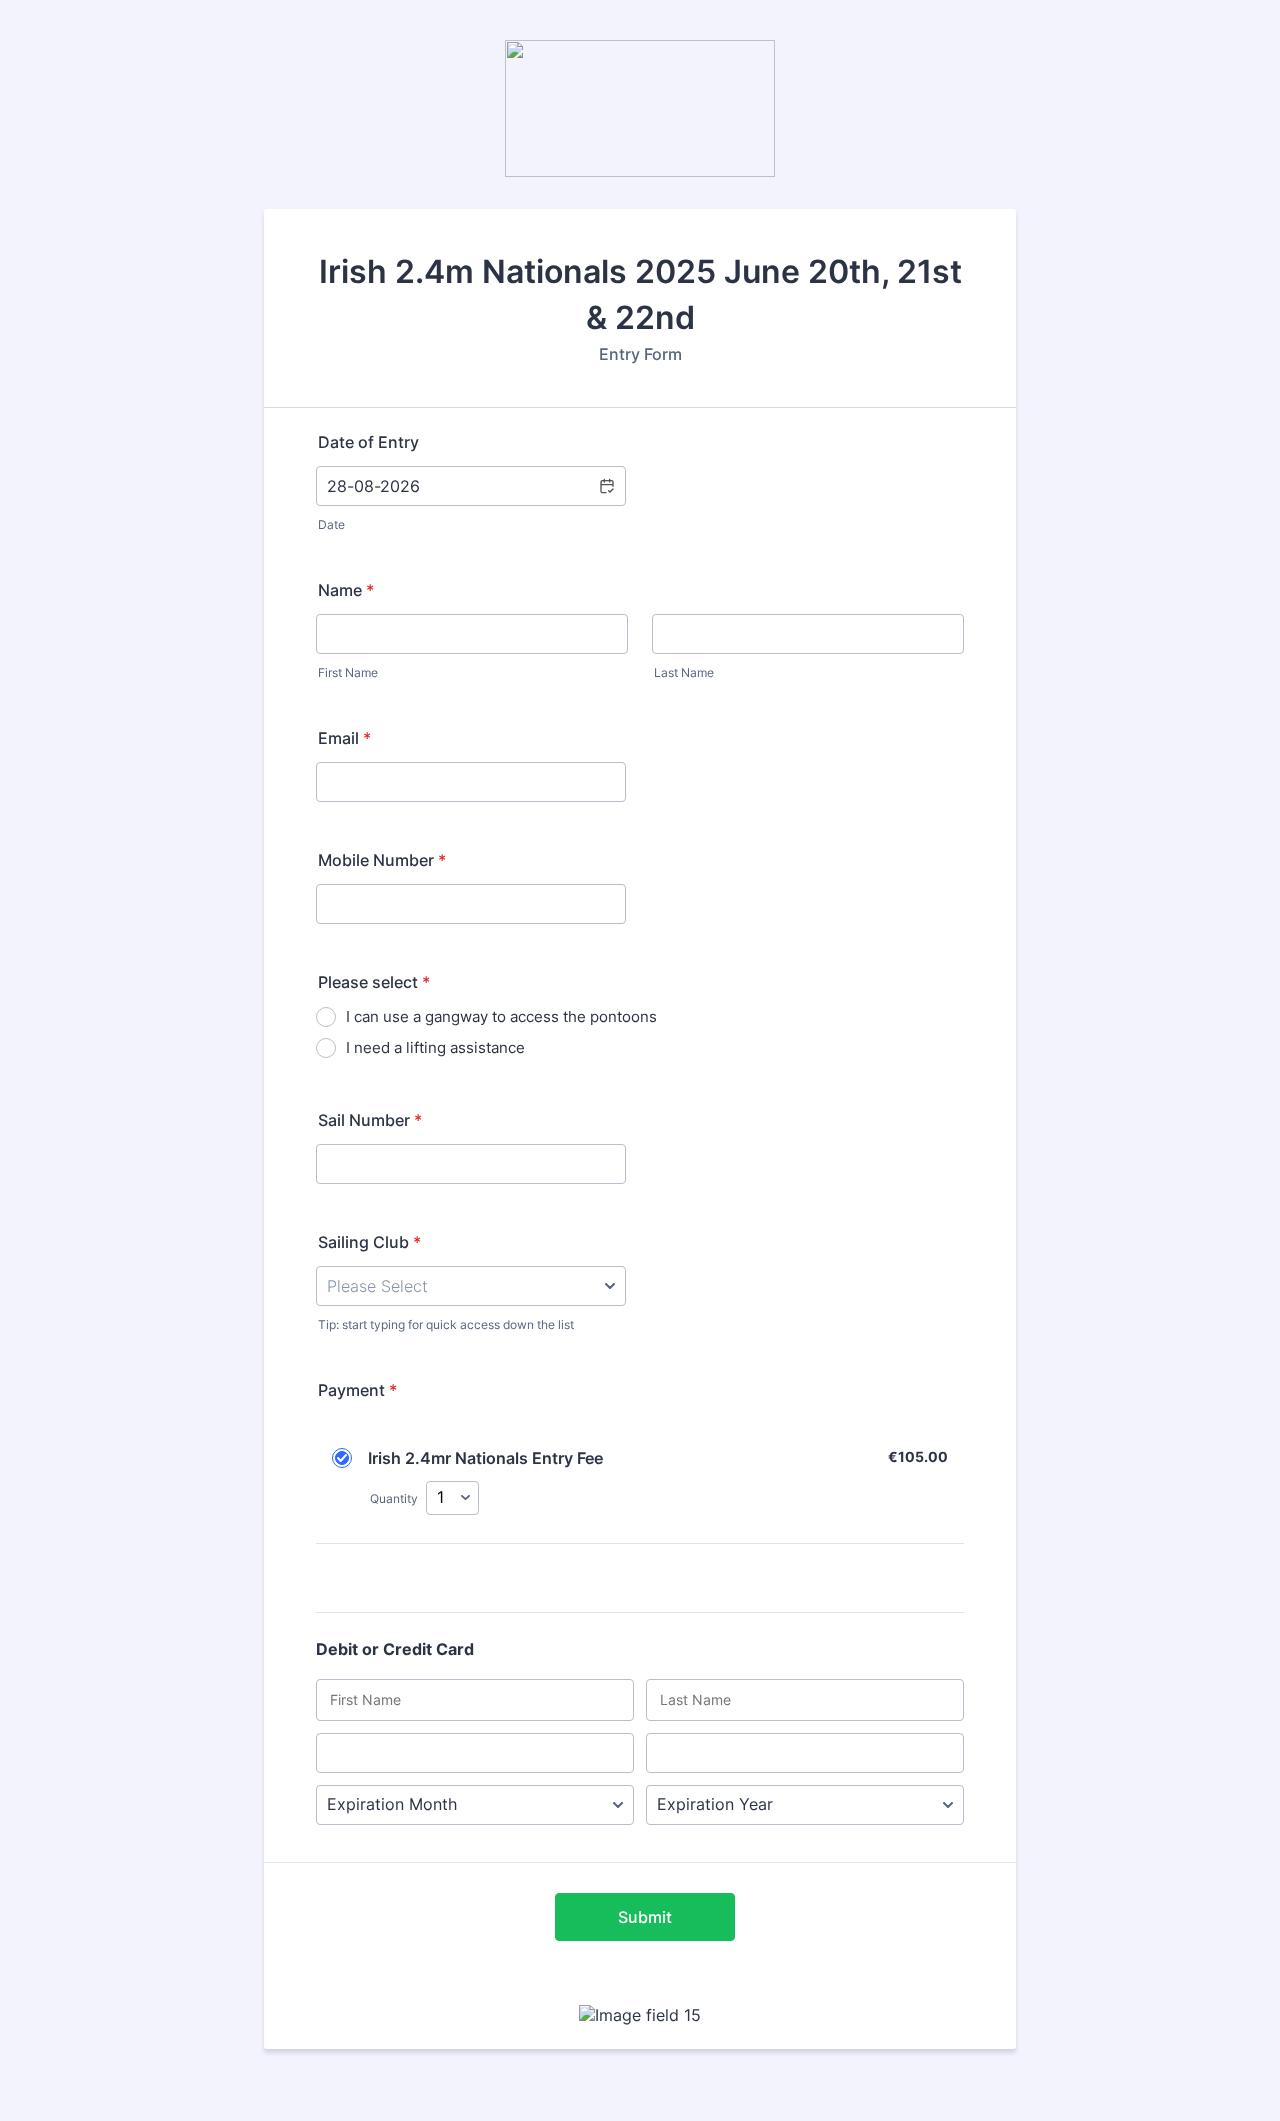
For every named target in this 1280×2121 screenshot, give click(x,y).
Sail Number (370, 1120)
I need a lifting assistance (435, 1047)
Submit (645, 1917)
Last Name (684, 672)
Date (331, 524)
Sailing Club (369, 1242)
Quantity (394, 1498)
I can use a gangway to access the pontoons (501, 1016)
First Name (348, 672)
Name (346, 590)
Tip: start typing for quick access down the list (446, 1324)
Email (344, 738)
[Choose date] (606, 486)
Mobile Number (382, 860)
